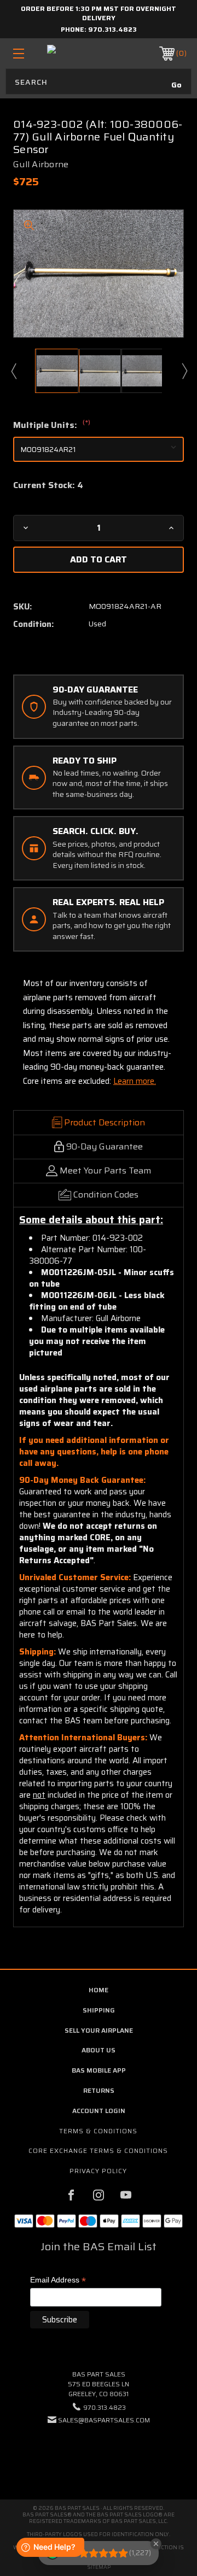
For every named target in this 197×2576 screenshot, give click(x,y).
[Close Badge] (156, 2544)
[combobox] (99, 81)
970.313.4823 (112, 29)
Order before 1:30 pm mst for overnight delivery (99, 13)
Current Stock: (48, 485)
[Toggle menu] (30, 53)
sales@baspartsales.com (104, 2420)
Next (184, 371)
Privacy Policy (98, 2171)
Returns (99, 2090)
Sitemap (99, 2567)
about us (99, 2050)
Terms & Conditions (98, 2131)
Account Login (99, 2111)
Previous (13, 371)
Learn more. (135, 1081)
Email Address (58, 2281)
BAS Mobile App (99, 2070)
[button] (99, 2453)
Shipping (99, 2010)
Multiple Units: (52, 425)
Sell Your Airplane (99, 2030)
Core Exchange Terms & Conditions (98, 2150)
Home (99, 1990)
